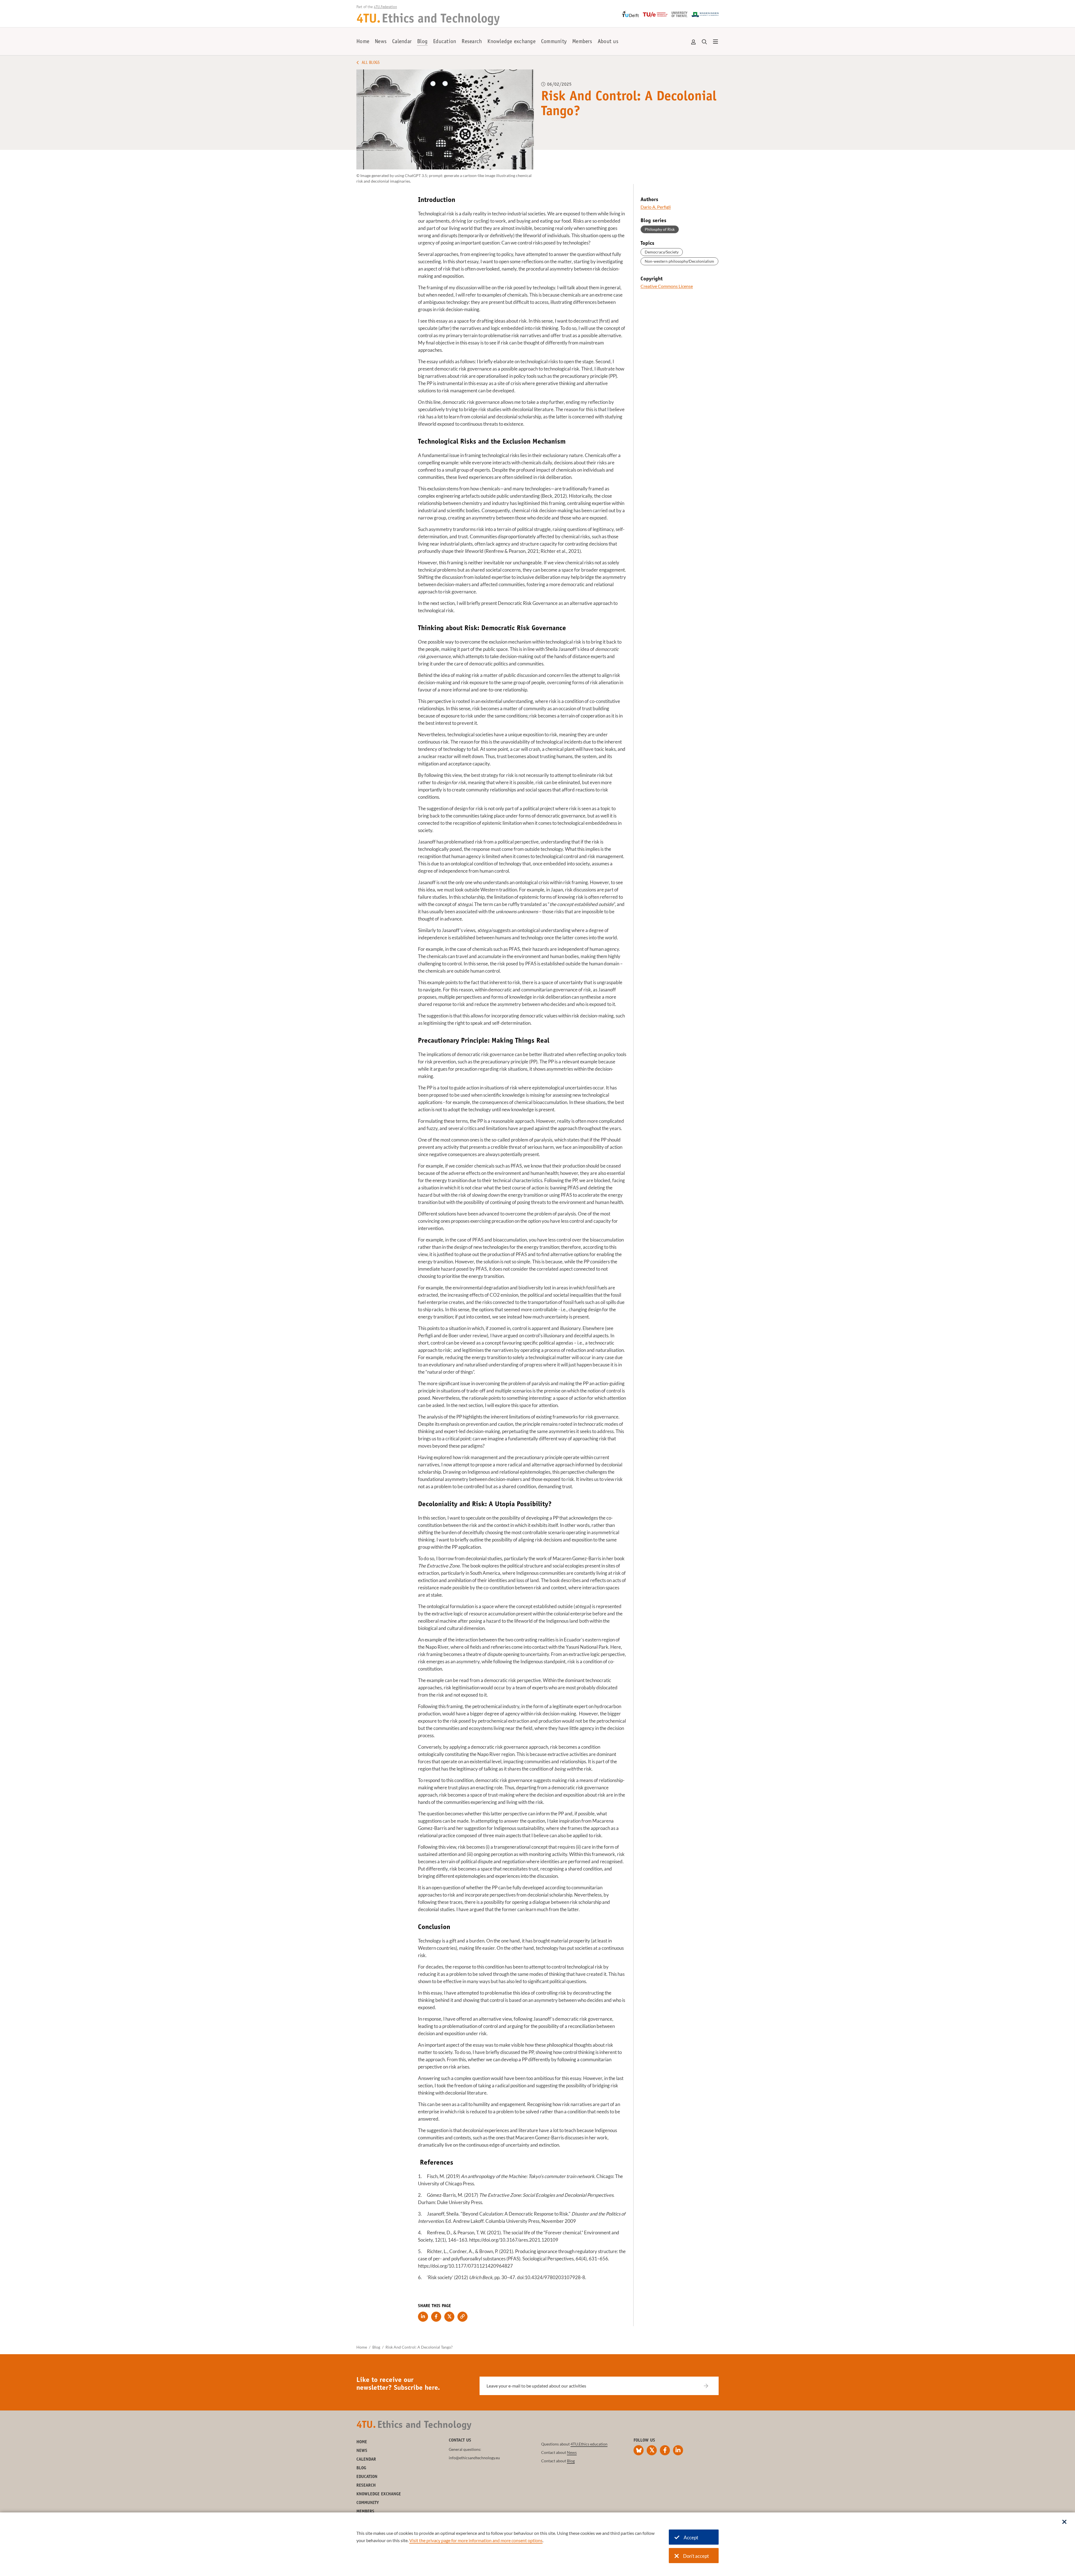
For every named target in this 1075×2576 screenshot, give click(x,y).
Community (554, 42)
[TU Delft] (630, 14)
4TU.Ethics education (589, 2444)
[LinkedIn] (678, 2450)
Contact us (460, 2440)
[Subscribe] (710, 2386)
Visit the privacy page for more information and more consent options (476, 2540)
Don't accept (696, 2556)
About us (608, 42)
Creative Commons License (667, 286)
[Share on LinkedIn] (423, 2317)
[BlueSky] (639, 2450)
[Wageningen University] (705, 15)
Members (582, 42)
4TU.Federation (385, 7)
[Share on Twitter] (449, 2317)
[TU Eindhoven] (655, 15)
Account (694, 42)
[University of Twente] (680, 14)
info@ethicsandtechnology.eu (474, 2458)
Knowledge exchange (511, 42)
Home (363, 42)
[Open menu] (716, 42)
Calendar (402, 42)
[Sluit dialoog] (1064, 2522)
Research (472, 42)
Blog (422, 42)
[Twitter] (652, 2450)
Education (445, 42)
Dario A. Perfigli (656, 207)
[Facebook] (665, 2450)
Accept (691, 2537)
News (381, 42)
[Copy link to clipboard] (462, 2317)
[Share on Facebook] (436, 2317)
